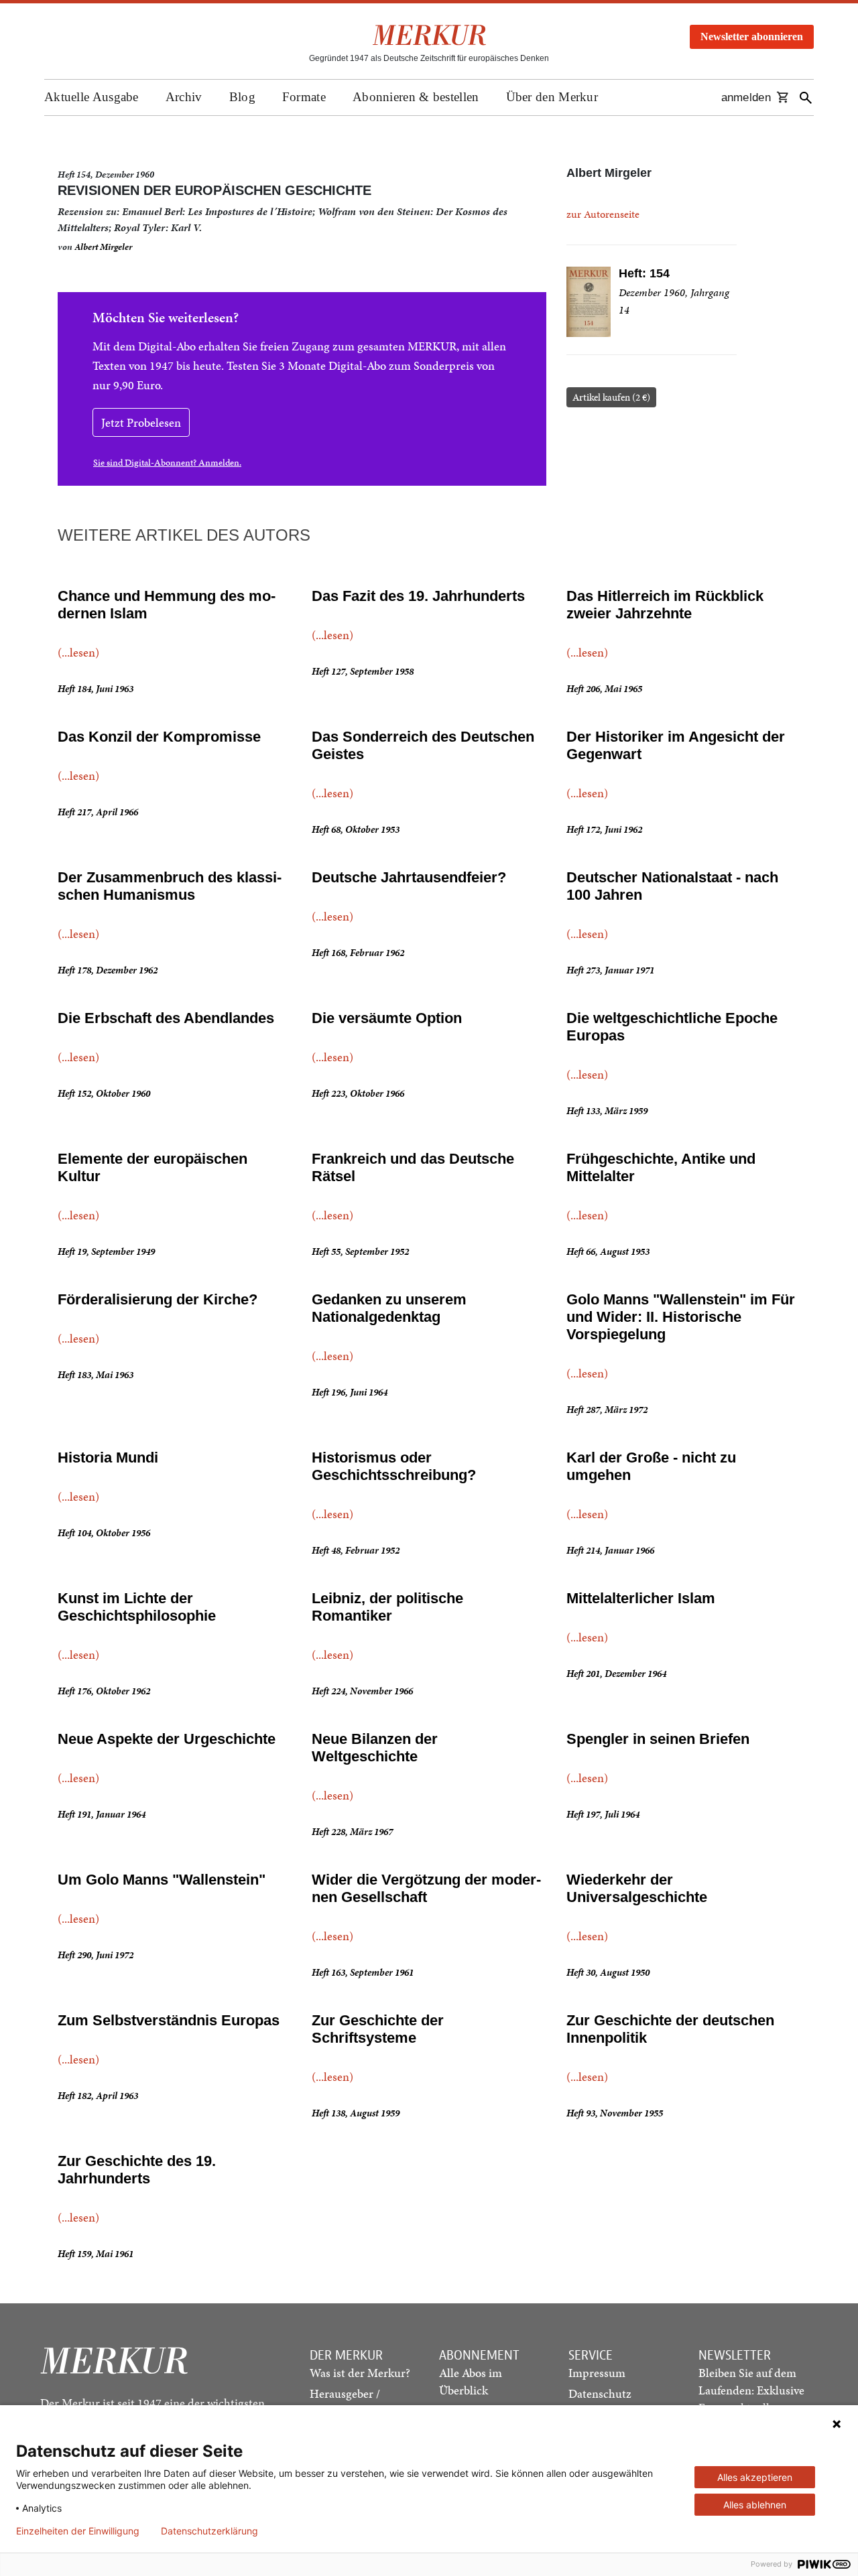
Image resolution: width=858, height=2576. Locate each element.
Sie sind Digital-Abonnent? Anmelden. (167, 463)
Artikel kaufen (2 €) (611, 397)
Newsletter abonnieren (752, 37)
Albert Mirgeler (103, 247)
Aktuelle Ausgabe (91, 97)
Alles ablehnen (755, 2505)
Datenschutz (600, 2393)
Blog (242, 97)
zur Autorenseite (603, 214)
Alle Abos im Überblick (471, 2381)
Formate (304, 97)
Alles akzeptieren (755, 2477)
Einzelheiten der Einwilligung (78, 2531)
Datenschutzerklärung (209, 2531)
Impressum (597, 2373)
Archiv (184, 97)
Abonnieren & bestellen (416, 97)
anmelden (746, 97)
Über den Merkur (552, 97)
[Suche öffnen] (806, 97)
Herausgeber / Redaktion (345, 2402)
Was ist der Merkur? (360, 2373)
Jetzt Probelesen (141, 422)
